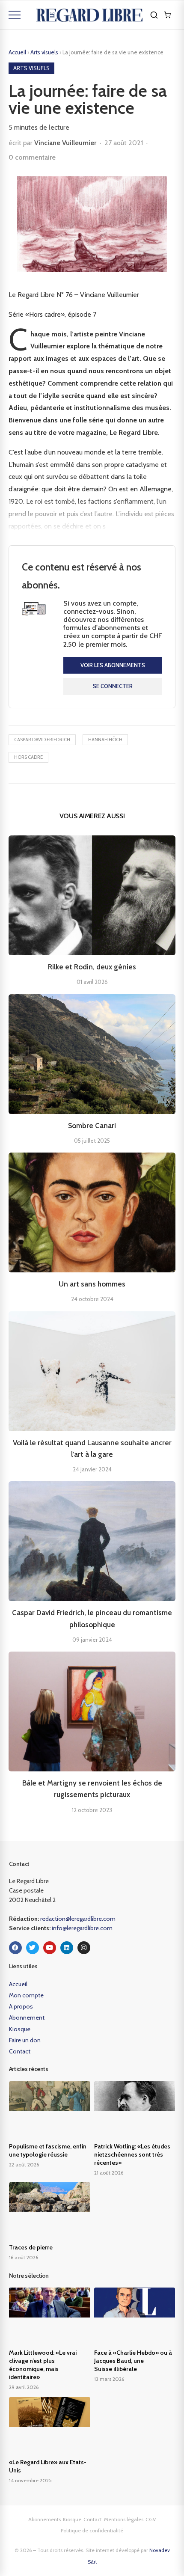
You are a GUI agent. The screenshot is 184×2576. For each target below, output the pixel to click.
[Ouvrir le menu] (15, 15)
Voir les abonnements (113, 665)
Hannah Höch (105, 740)
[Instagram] (84, 1948)
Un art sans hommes (92, 1284)
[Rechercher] (154, 15)
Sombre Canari (92, 1126)
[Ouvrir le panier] (167, 15)
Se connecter (113, 686)
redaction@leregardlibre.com (78, 1919)
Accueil (17, 52)
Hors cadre (28, 757)
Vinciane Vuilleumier (65, 143)
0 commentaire (32, 157)
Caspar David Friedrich (42, 740)
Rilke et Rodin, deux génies (92, 967)
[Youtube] (50, 1948)
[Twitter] (33, 1948)
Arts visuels (45, 52)
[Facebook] (15, 1948)
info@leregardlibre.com (82, 1928)
